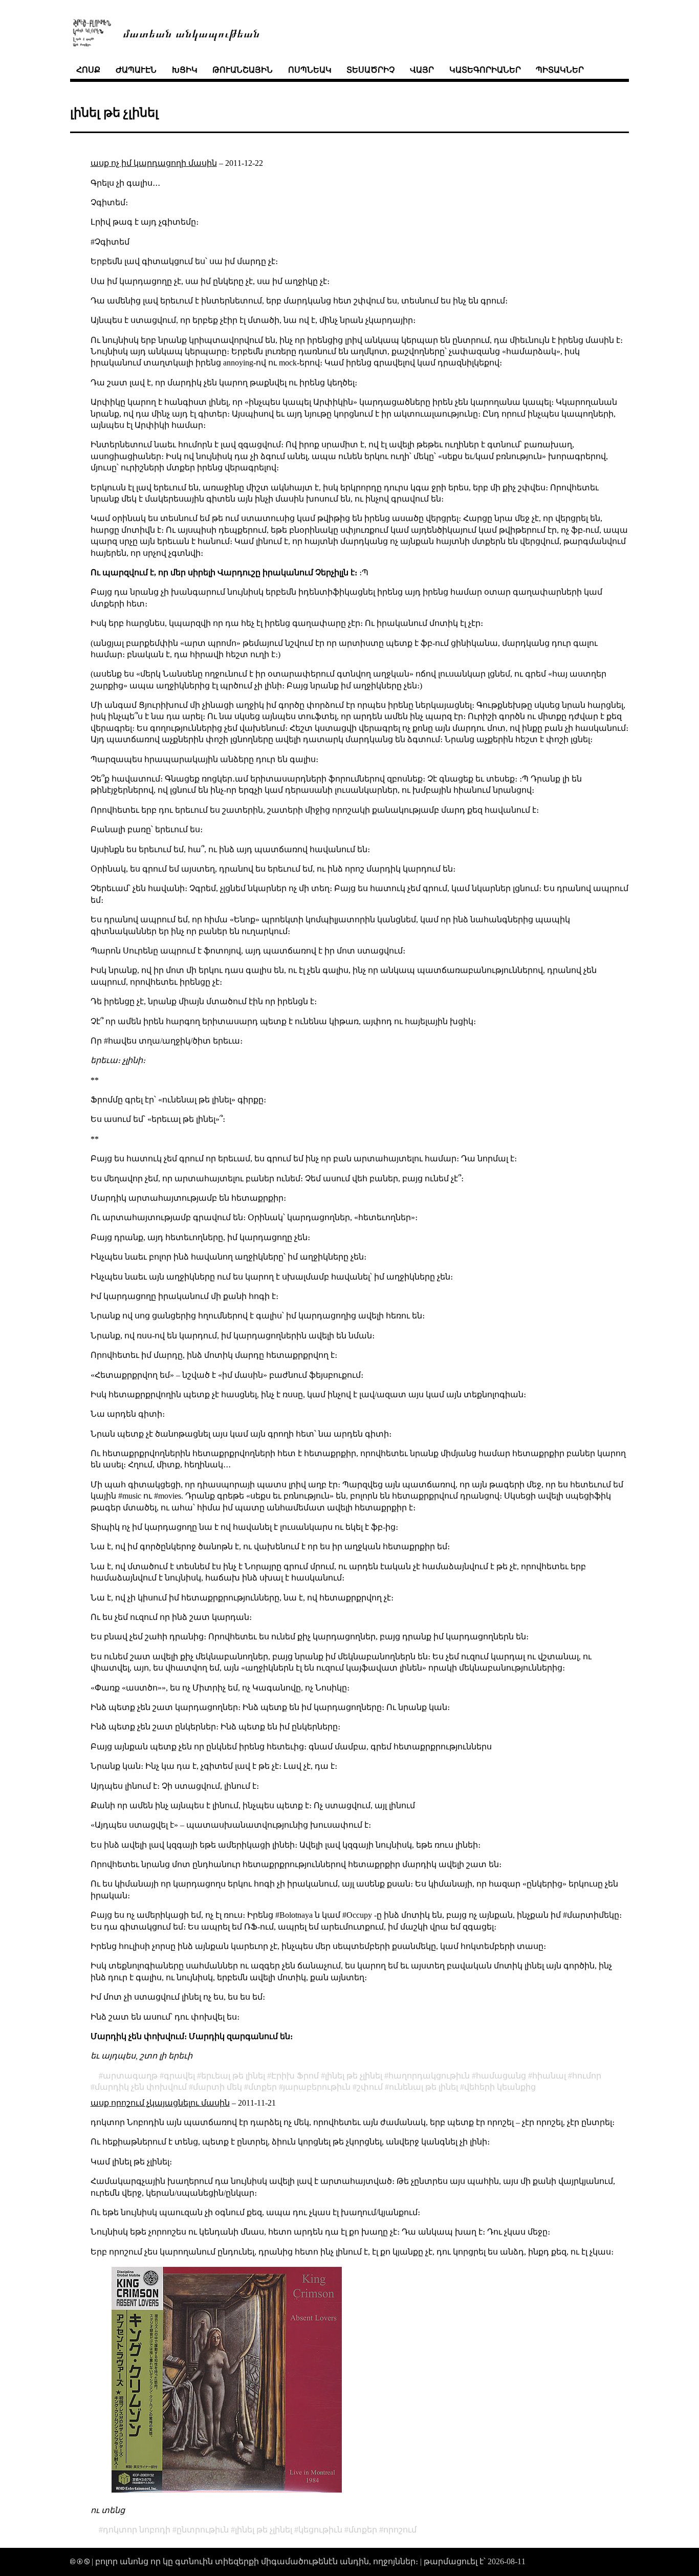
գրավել (179, 2076)
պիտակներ (560, 70)
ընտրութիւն (203, 2530)
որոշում (400, 2530)
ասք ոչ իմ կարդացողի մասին (154, 163)
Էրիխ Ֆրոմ (295, 2076)
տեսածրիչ (370, 70)
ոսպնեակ (310, 70)
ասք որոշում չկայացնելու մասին (160, 2103)
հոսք (88, 70)
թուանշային (243, 70)
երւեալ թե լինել (233, 2076)
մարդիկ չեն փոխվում (141, 2087)
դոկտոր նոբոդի (137, 2530)
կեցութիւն (320, 2530)
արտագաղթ (130, 2076)
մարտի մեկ (217, 2087)
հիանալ (549, 2076)
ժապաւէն (136, 70)
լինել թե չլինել (354, 2076)
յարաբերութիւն (317, 2087)
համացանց (501, 2076)
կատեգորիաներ (485, 70)
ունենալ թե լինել (423, 2087)
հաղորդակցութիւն (429, 2076)
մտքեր (263, 2087)
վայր (422, 70)
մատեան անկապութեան (191, 33)
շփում (370, 2087)
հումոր (587, 2076)
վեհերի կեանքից (500, 2087)
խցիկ (185, 70)
